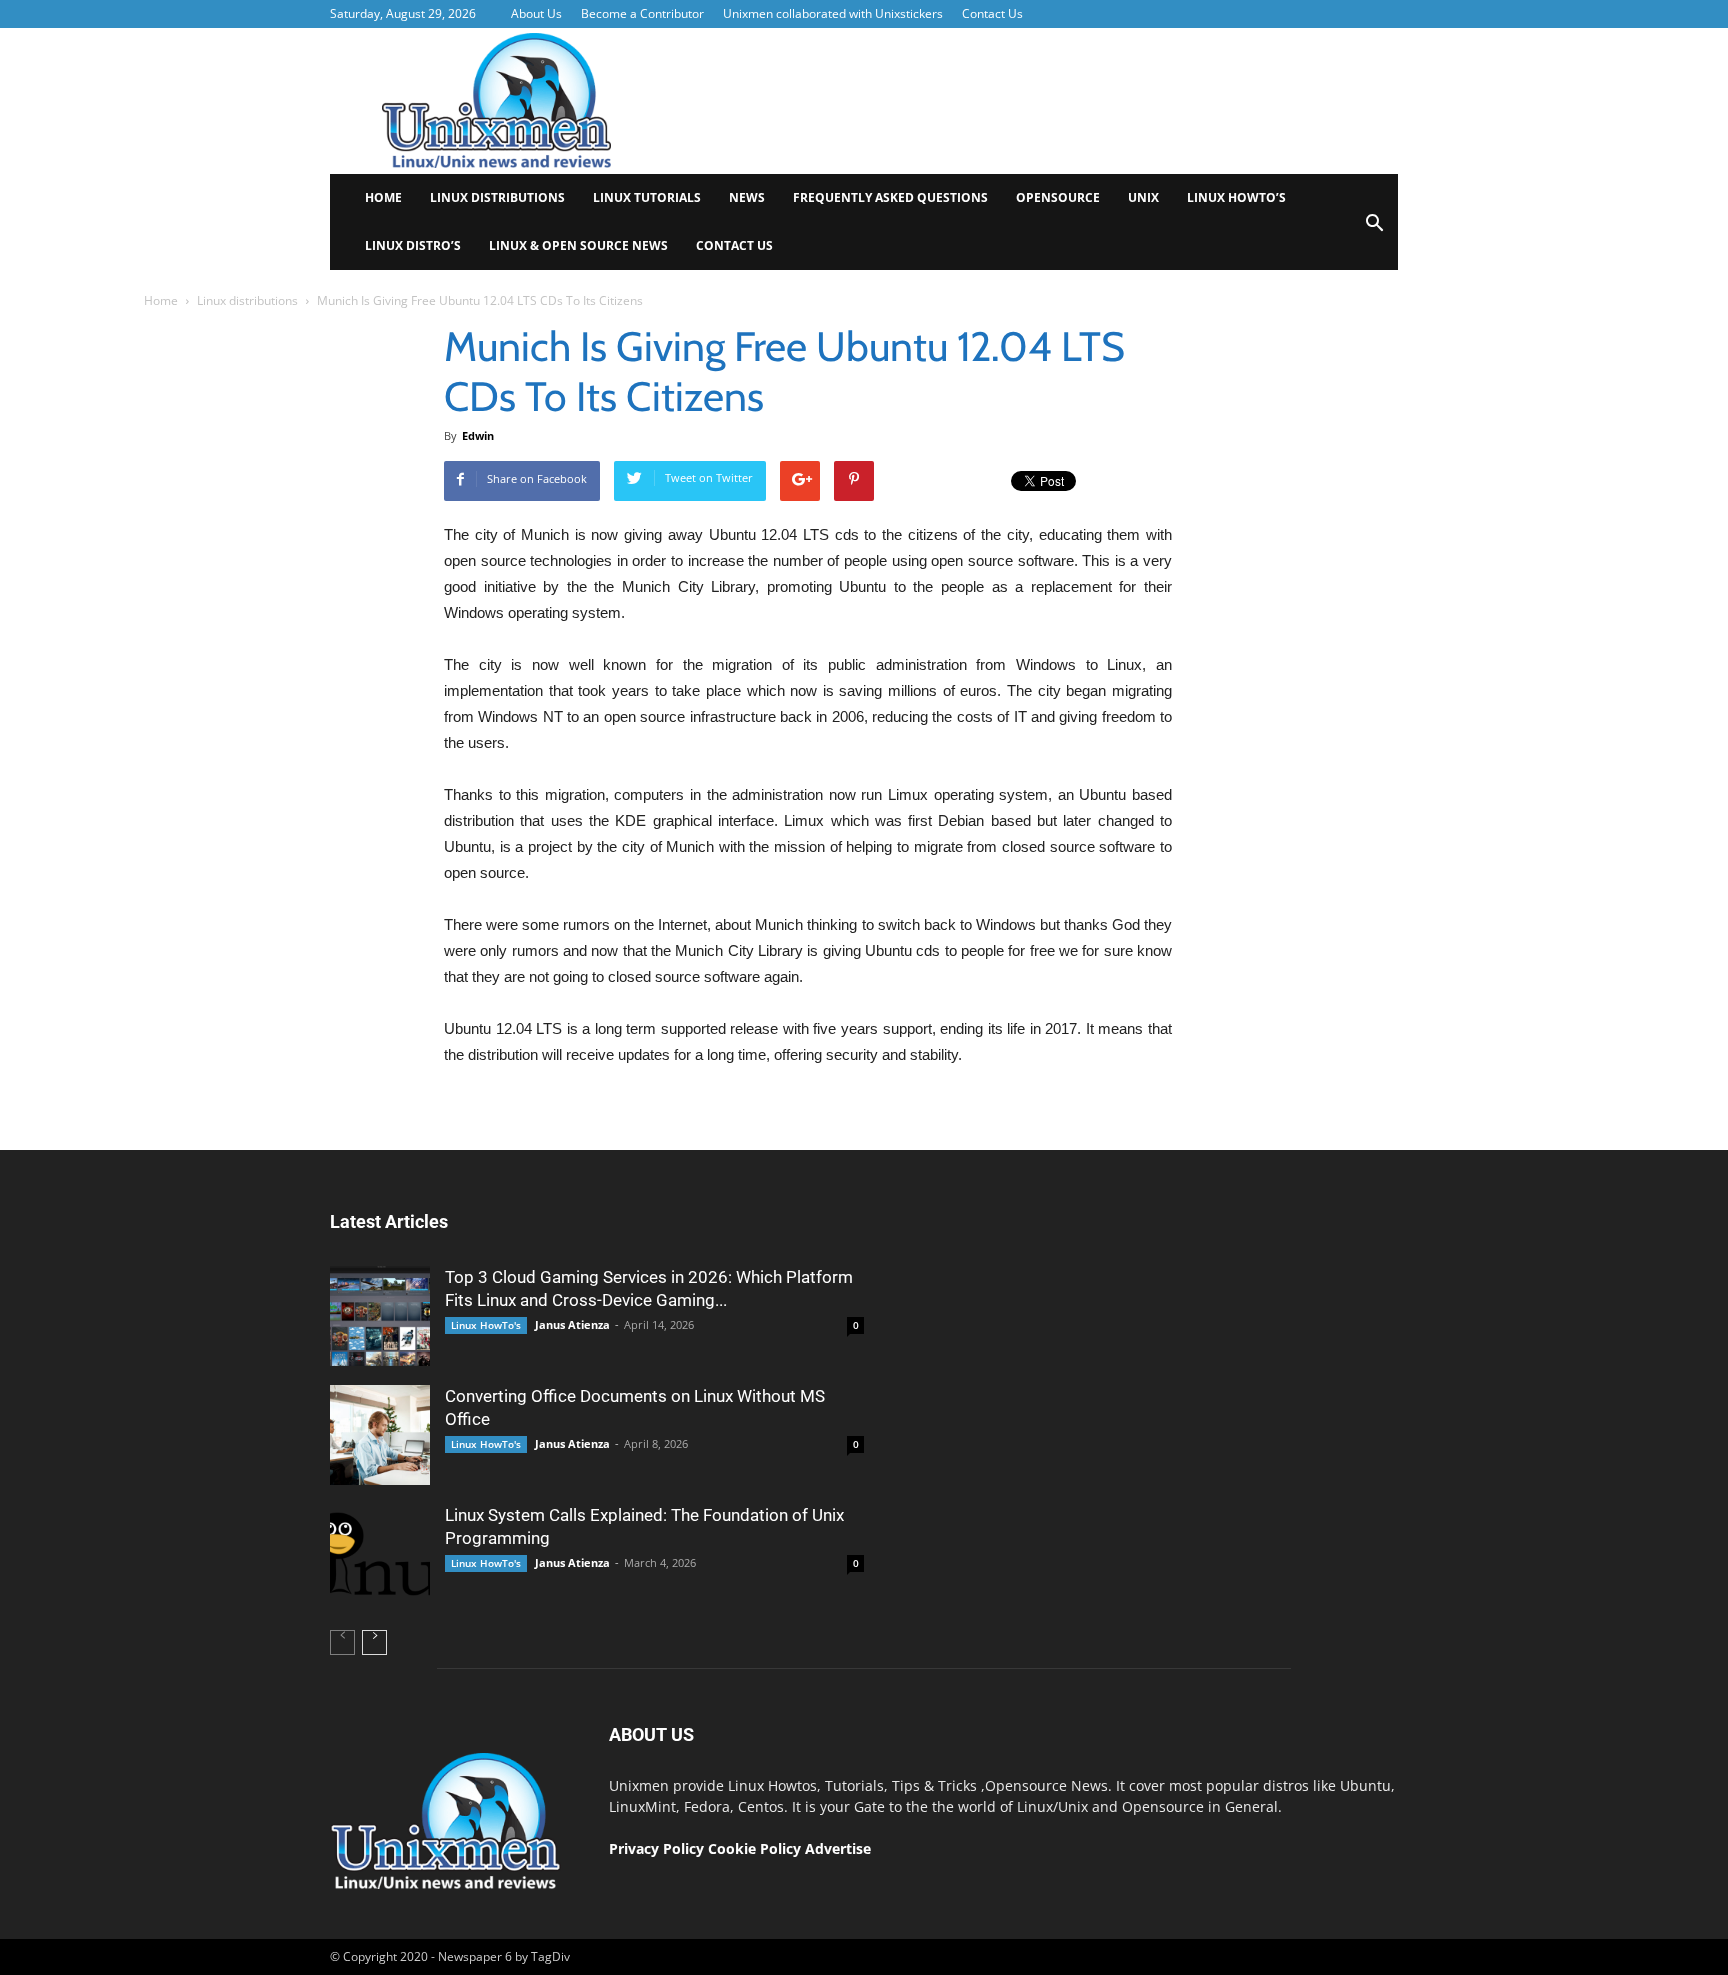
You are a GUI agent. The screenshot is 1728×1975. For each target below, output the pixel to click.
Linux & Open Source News (578, 245)
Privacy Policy (656, 1848)
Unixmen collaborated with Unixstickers (833, 13)
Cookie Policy (756, 1848)
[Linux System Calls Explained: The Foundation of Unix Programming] (380, 1554)
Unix (1143, 197)
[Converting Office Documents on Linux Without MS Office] (380, 1435)
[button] (1374, 229)
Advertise (838, 1848)
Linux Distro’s (413, 245)
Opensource (1058, 197)
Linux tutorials (647, 197)
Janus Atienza (572, 1324)
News (747, 197)
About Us (536, 13)
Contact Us (992, 13)
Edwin (478, 435)
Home (383, 197)
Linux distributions (497, 197)
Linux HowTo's (486, 1325)
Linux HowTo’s (1236, 197)
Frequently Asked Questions (890, 197)
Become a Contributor (642, 13)
